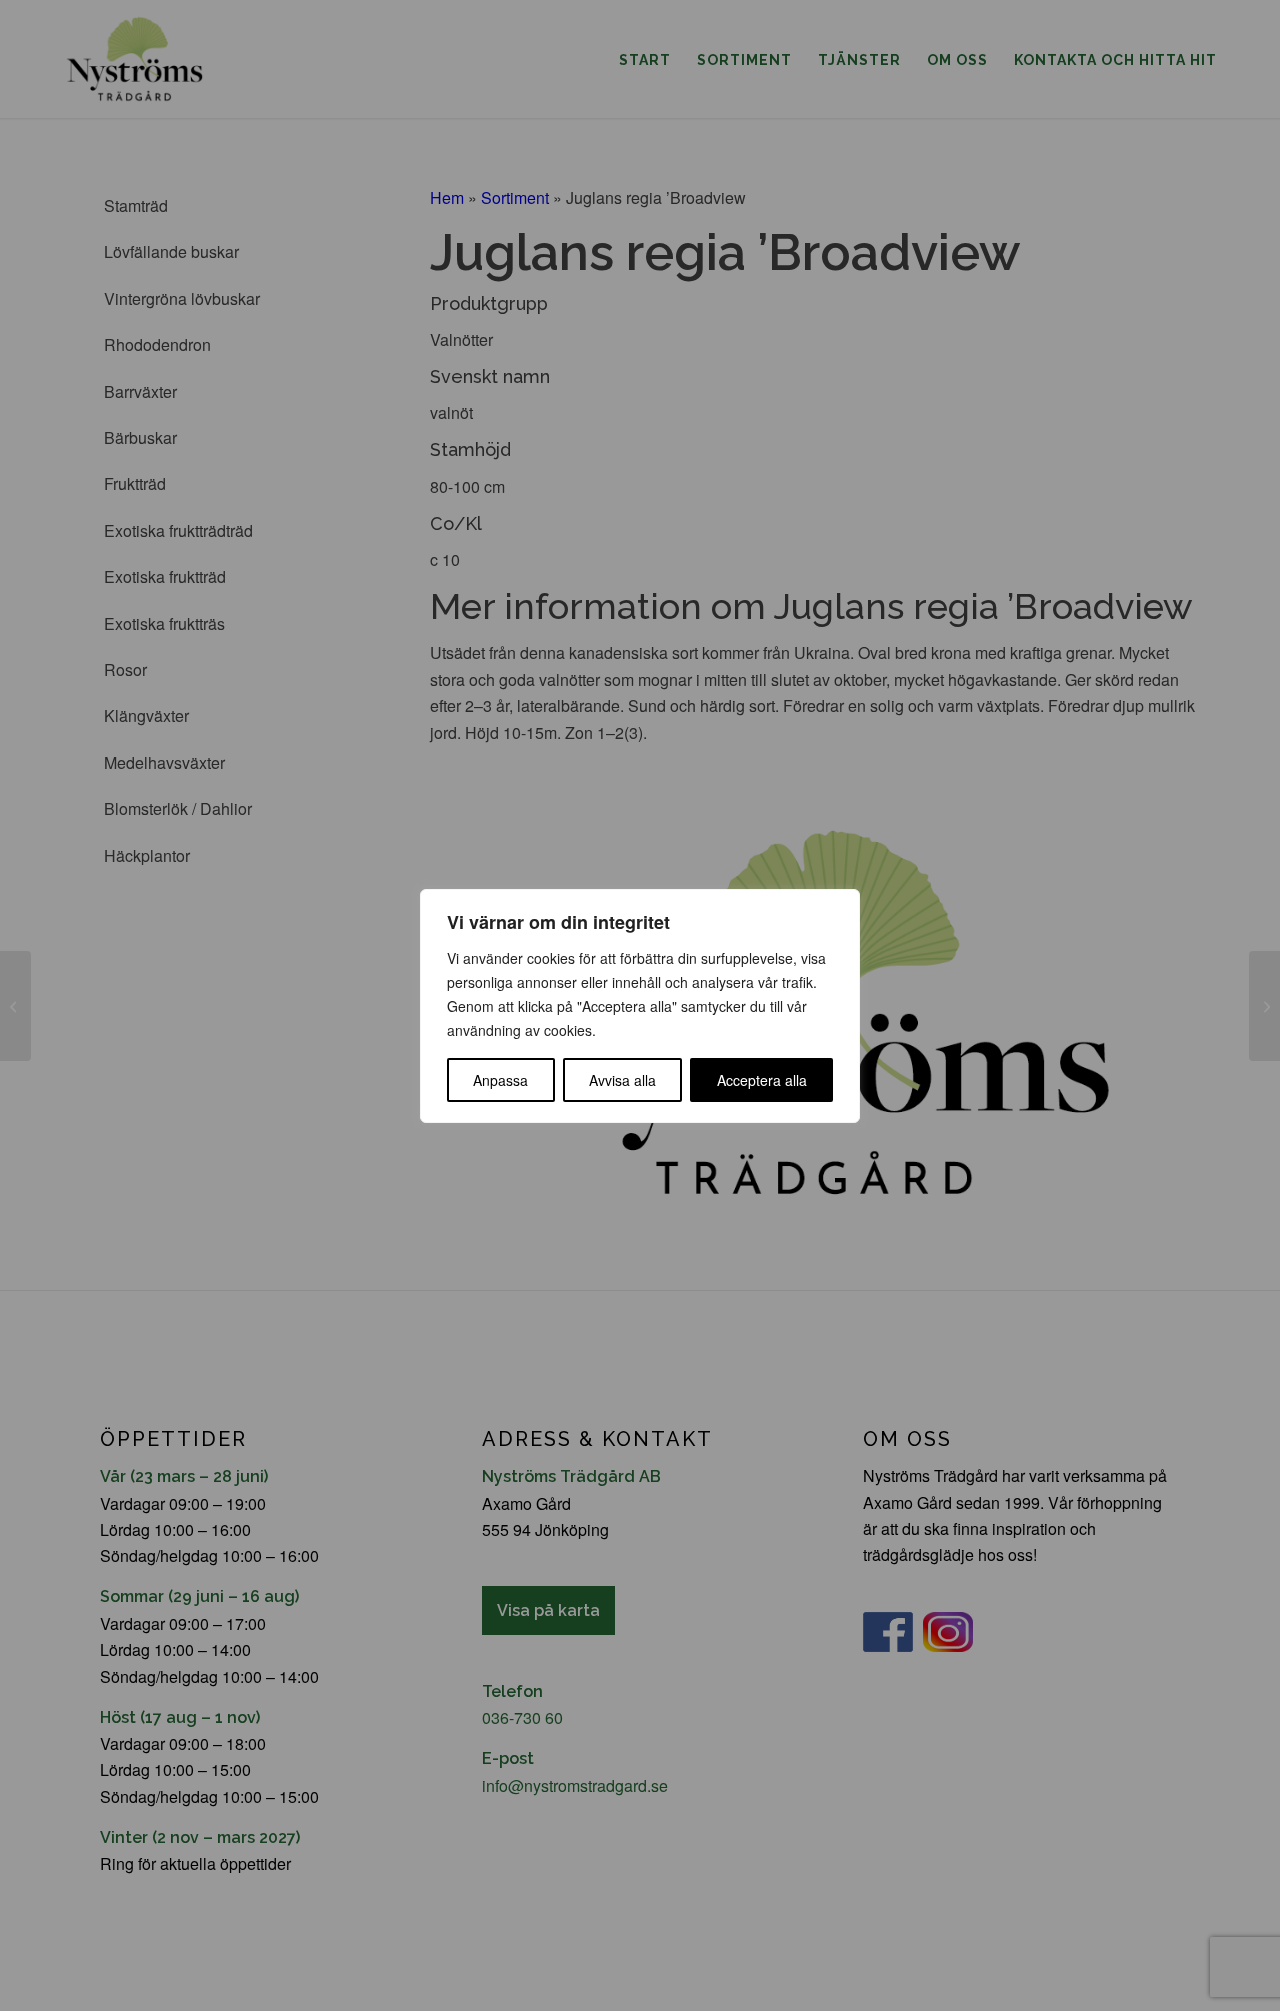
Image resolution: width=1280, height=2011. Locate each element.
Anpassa (500, 1080)
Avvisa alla (622, 1080)
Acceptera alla (762, 1080)
